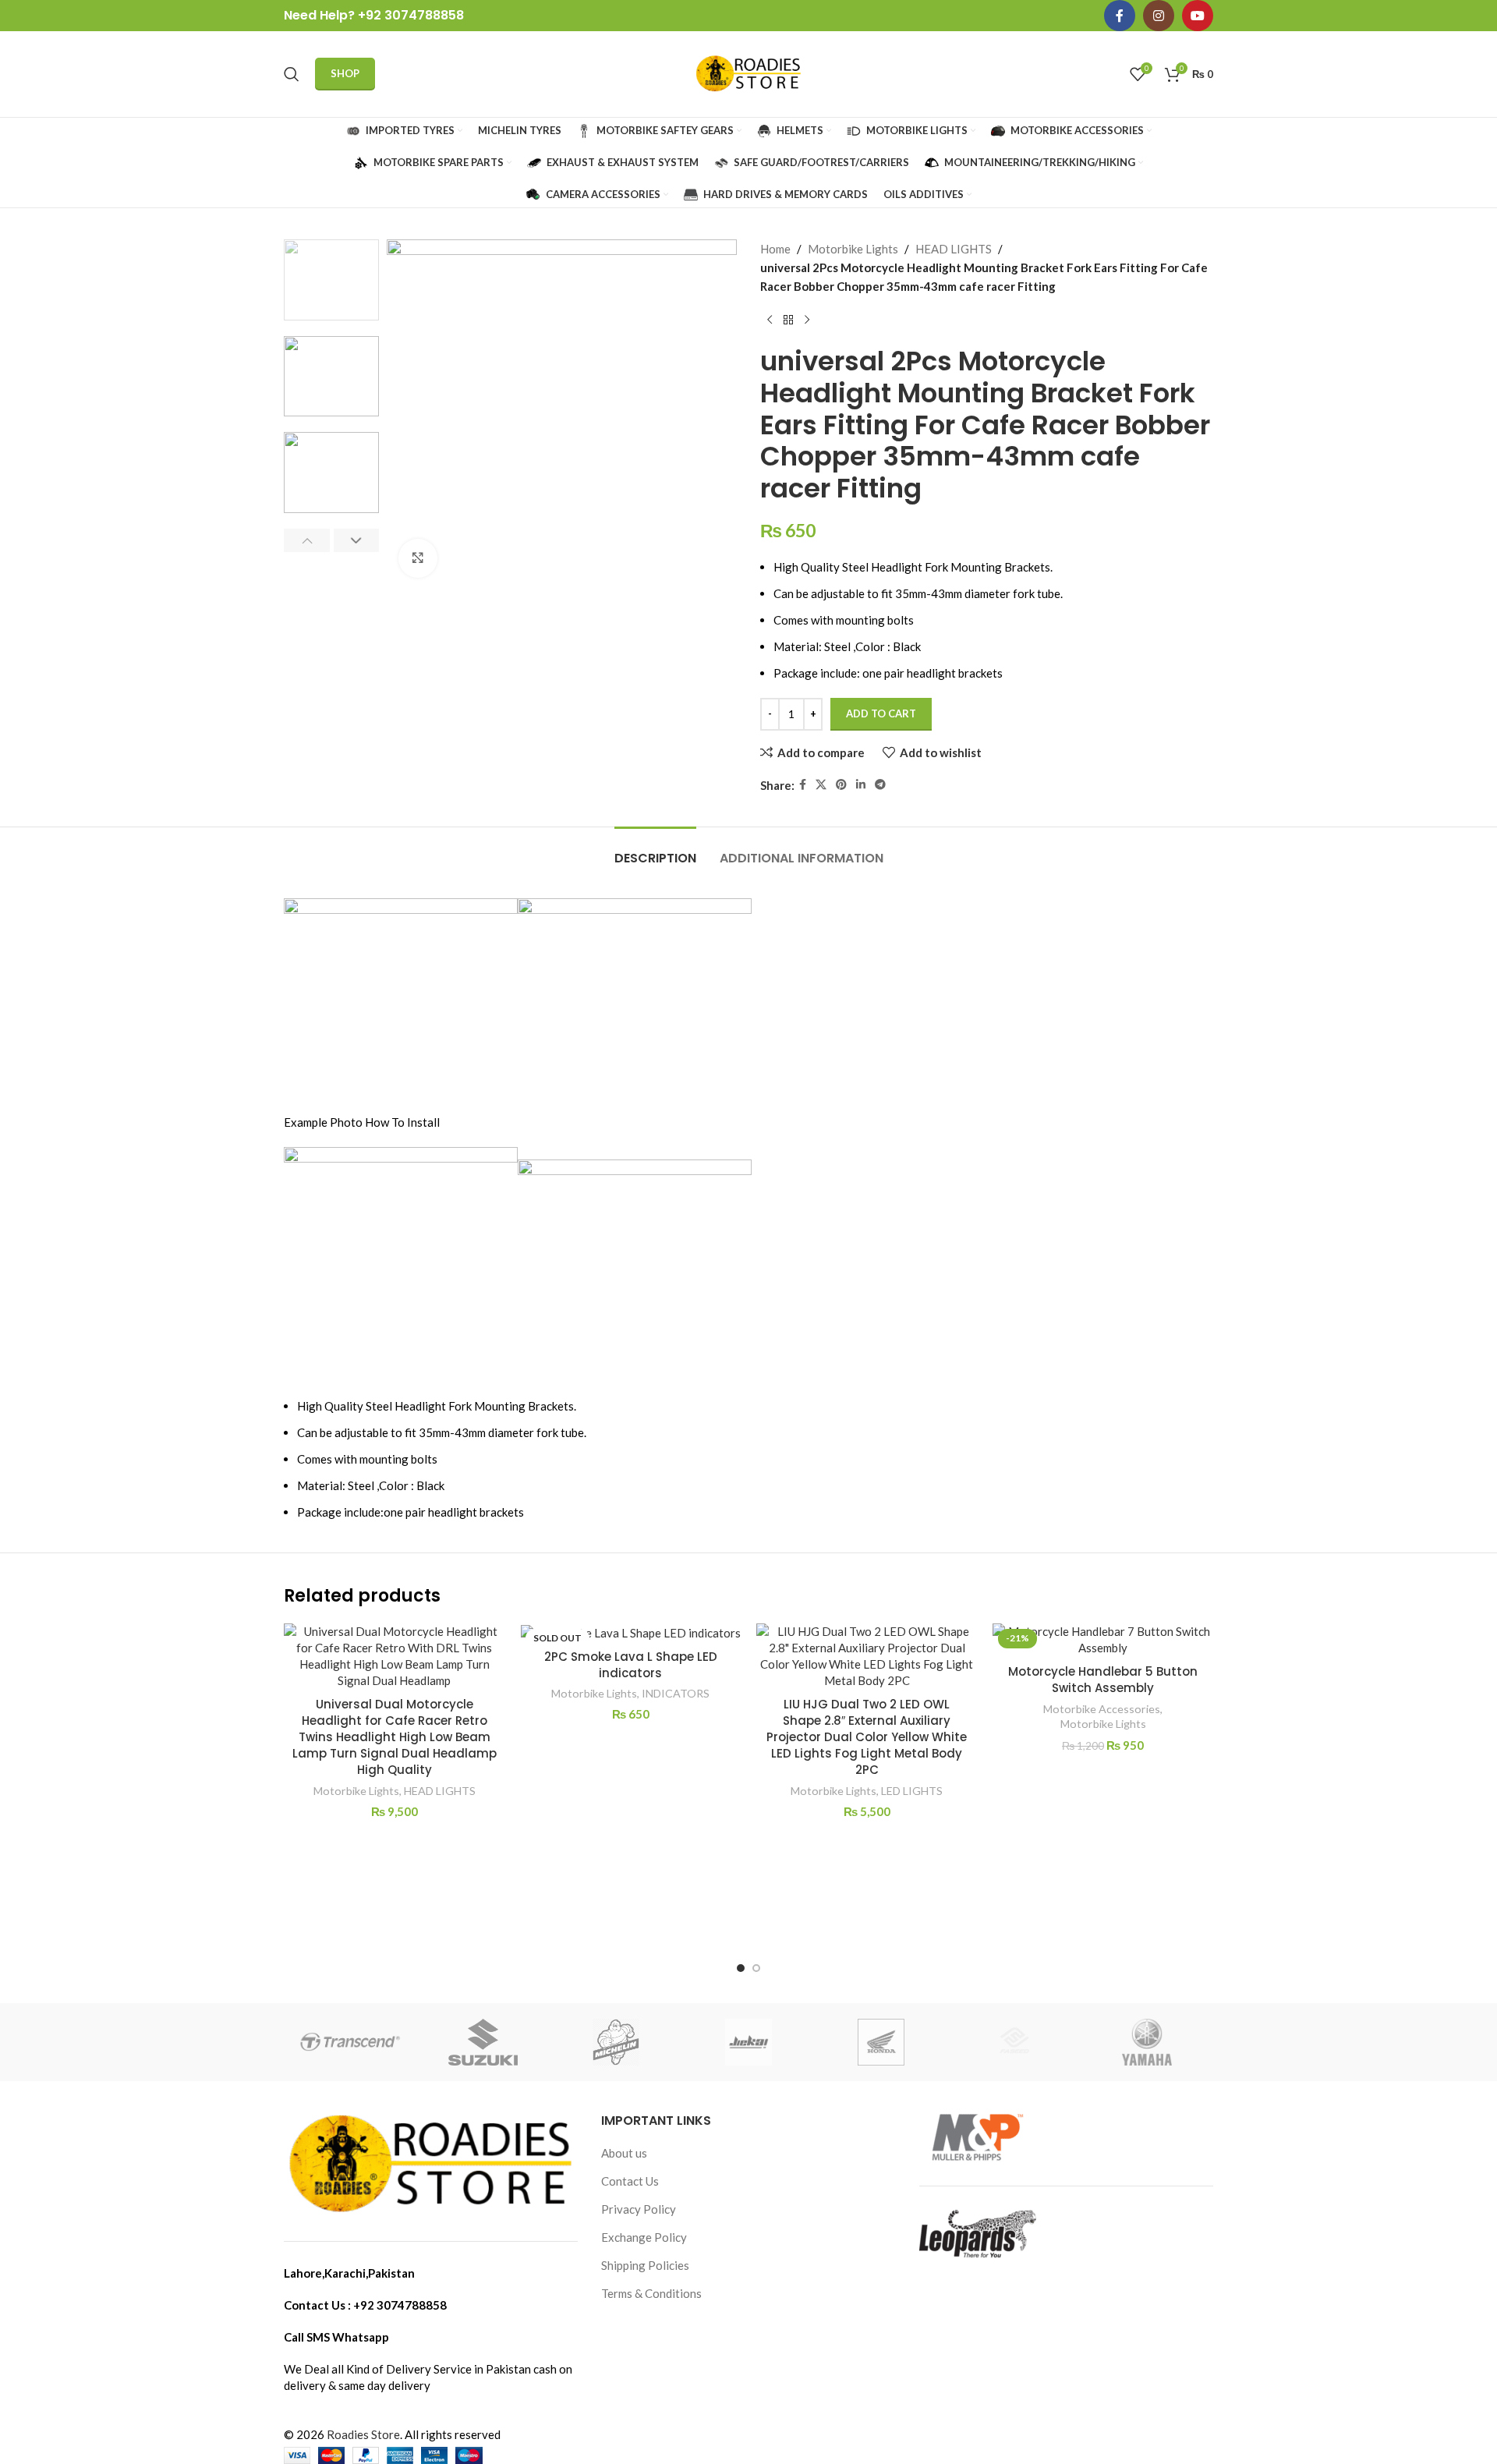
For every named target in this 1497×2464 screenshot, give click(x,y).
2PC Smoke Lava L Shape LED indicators (631, 1665)
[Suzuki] (483, 2042)
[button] (307, 540)
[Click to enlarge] (418, 558)
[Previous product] (770, 320)
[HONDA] (881, 2042)
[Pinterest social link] (841, 785)
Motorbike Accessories (1102, 1709)
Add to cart (881, 713)
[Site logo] (748, 73)
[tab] (655, 850)
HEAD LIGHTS (954, 249)
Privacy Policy (639, 2209)
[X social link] (821, 785)
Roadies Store (363, 2434)
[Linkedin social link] (861, 785)
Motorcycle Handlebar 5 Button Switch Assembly (1103, 1680)
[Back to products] (788, 320)
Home (775, 249)
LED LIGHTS (912, 1791)
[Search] (292, 74)
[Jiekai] (748, 2042)
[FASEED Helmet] (1014, 2042)
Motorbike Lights (853, 249)
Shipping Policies (645, 2265)
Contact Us (630, 2181)
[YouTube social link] (1198, 16)
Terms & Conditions (651, 2293)
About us (624, 2153)
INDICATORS (676, 1693)
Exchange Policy (644, 2237)
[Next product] (807, 320)
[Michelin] (616, 2042)
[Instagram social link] (1159, 16)
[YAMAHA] (1147, 2042)
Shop (345, 73)
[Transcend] (350, 2042)
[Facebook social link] (1120, 16)
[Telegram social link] (880, 785)
